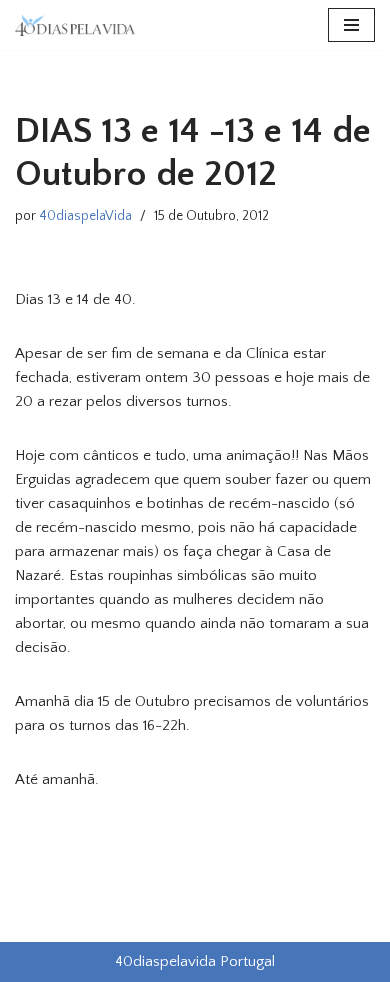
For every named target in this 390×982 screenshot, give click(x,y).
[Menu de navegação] (351, 25)
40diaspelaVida (85, 216)
